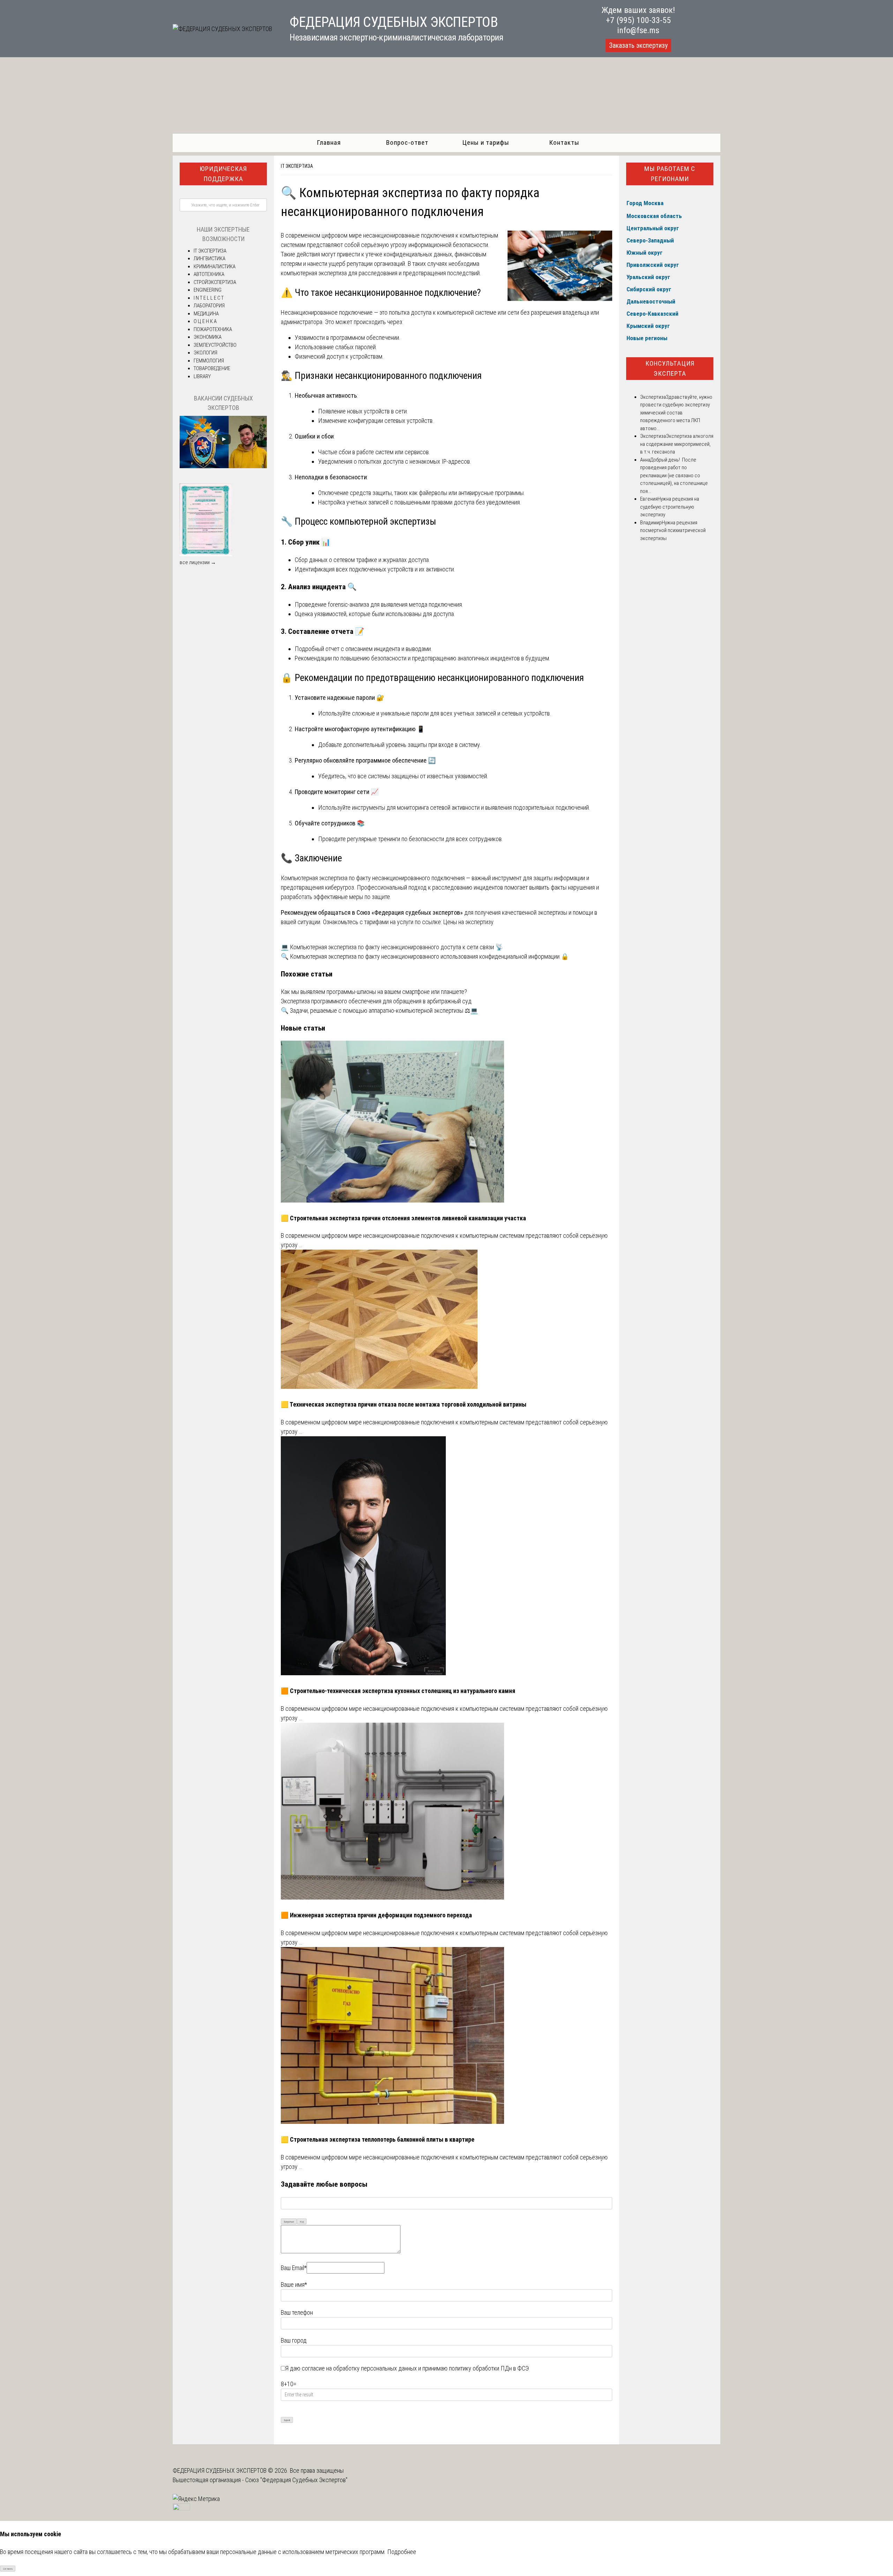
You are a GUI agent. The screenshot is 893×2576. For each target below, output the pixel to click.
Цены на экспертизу (468, 922)
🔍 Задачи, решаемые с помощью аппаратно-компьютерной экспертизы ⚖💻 (379, 1010)
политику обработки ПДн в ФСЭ (489, 2368)
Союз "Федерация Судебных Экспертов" (296, 2480)
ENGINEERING (208, 290)
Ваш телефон (297, 2312)
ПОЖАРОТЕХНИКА (213, 329)
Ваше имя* (294, 2285)
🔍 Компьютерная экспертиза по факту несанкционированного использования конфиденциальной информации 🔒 (425, 956)
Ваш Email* (294, 2268)
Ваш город (294, 2340)
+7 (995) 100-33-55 (638, 20)
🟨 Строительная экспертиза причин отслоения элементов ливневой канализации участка (403, 1218)
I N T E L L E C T (209, 298)
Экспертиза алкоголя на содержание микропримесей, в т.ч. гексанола (677, 444)
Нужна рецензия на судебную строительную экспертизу (670, 507)
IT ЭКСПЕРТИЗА (297, 166)
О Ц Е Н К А (205, 321)
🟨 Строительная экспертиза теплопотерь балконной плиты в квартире (378, 2139)
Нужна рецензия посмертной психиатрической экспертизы (673, 530)
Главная (329, 143)
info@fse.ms (638, 30)
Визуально (289, 2222)
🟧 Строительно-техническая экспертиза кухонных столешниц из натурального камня (398, 1691)
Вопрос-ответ (407, 143)
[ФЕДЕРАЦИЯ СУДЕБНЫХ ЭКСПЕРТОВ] (222, 29)
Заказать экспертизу (638, 45)
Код (302, 2222)
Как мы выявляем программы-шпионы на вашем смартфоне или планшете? (374, 992)
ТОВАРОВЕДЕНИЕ (212, 368)
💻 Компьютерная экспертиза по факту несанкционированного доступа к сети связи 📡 (392, 947)
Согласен (8, 2569)
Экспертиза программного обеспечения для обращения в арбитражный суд (376, 1001)
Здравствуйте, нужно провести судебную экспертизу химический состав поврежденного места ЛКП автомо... (676, 413)
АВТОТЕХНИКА (209, 274)
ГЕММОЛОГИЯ (209, 361)
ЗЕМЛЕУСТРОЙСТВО (215, 345)
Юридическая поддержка (223, 174)
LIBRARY (202, 376)
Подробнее (402, 2552)
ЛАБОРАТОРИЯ (209, 306)
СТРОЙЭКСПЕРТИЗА (215, 282)
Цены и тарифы (486, 143)
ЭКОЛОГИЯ (205, 353)
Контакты (564, 143)
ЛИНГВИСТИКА (209, 259)
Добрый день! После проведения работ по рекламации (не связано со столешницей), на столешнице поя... (674, 475)
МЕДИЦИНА (206, 314)
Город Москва (645, 203)
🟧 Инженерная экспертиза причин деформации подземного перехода (376, 1915)
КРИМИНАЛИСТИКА (215, 267)
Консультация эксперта (670, 368)
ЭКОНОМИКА (208, 337)
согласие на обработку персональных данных (359, 2368)
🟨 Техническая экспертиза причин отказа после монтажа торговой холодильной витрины (404, 1404)
